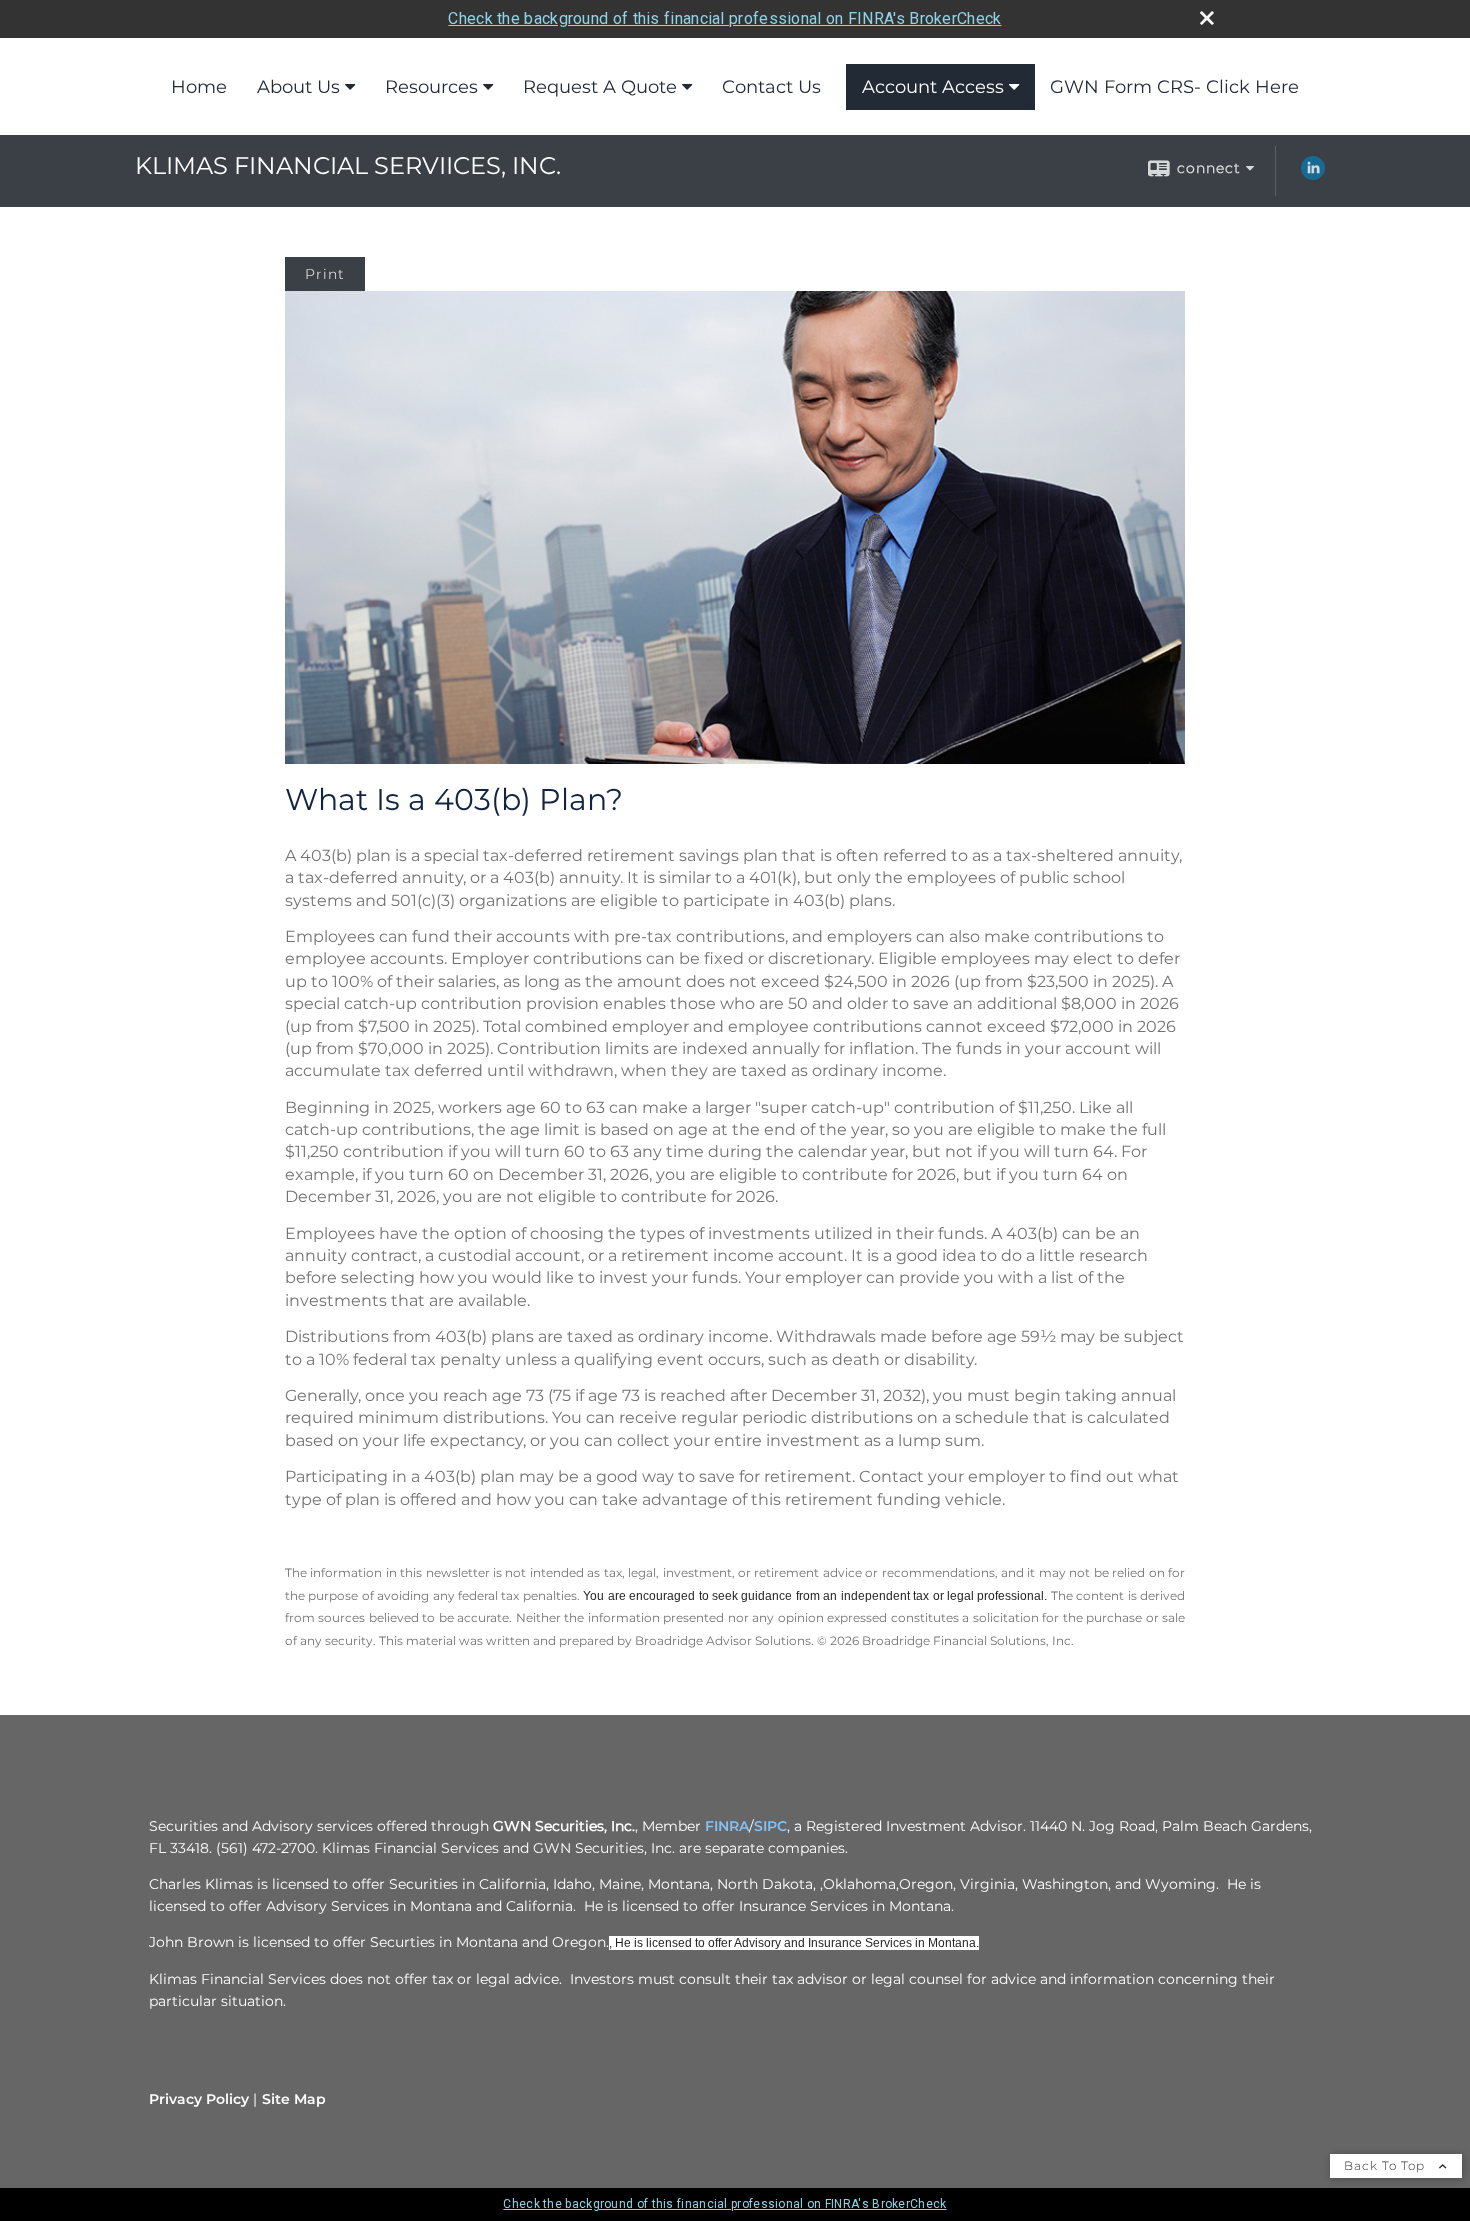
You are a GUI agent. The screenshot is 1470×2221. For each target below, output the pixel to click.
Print (325, 274)
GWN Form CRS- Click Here (1174, 87)
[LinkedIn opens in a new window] (1313, 175)
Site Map (294, 2099)
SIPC (770, 1826)
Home (199, 87)
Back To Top (1386, 2165)
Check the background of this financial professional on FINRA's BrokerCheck (724, 18)
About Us (298, 87)
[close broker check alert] (1207, 18)
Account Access (933, 87)
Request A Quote (600, 87)
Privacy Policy (199, 2099)
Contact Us (771, 87)
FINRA (727, 1826)
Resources (431, 87)
